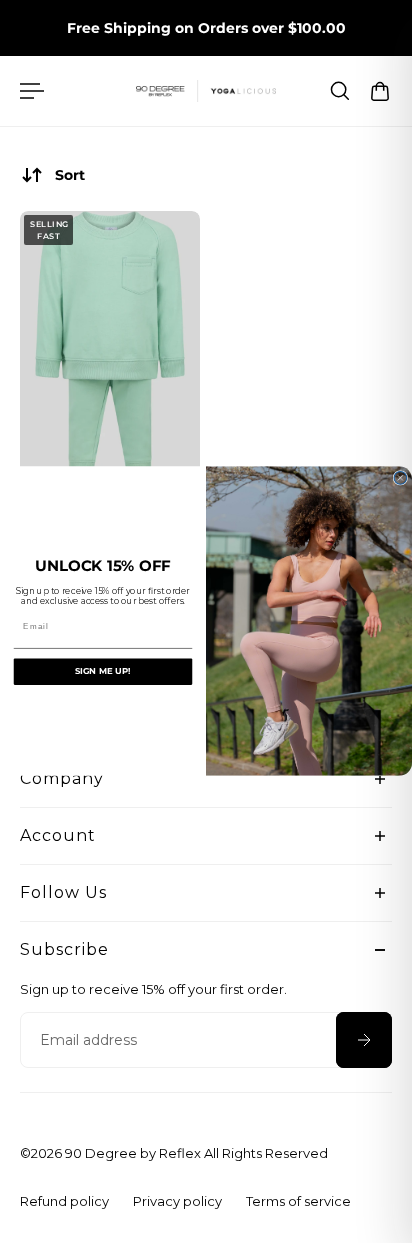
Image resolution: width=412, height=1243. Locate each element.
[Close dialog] (400, 478)
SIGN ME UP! (103, 672)
